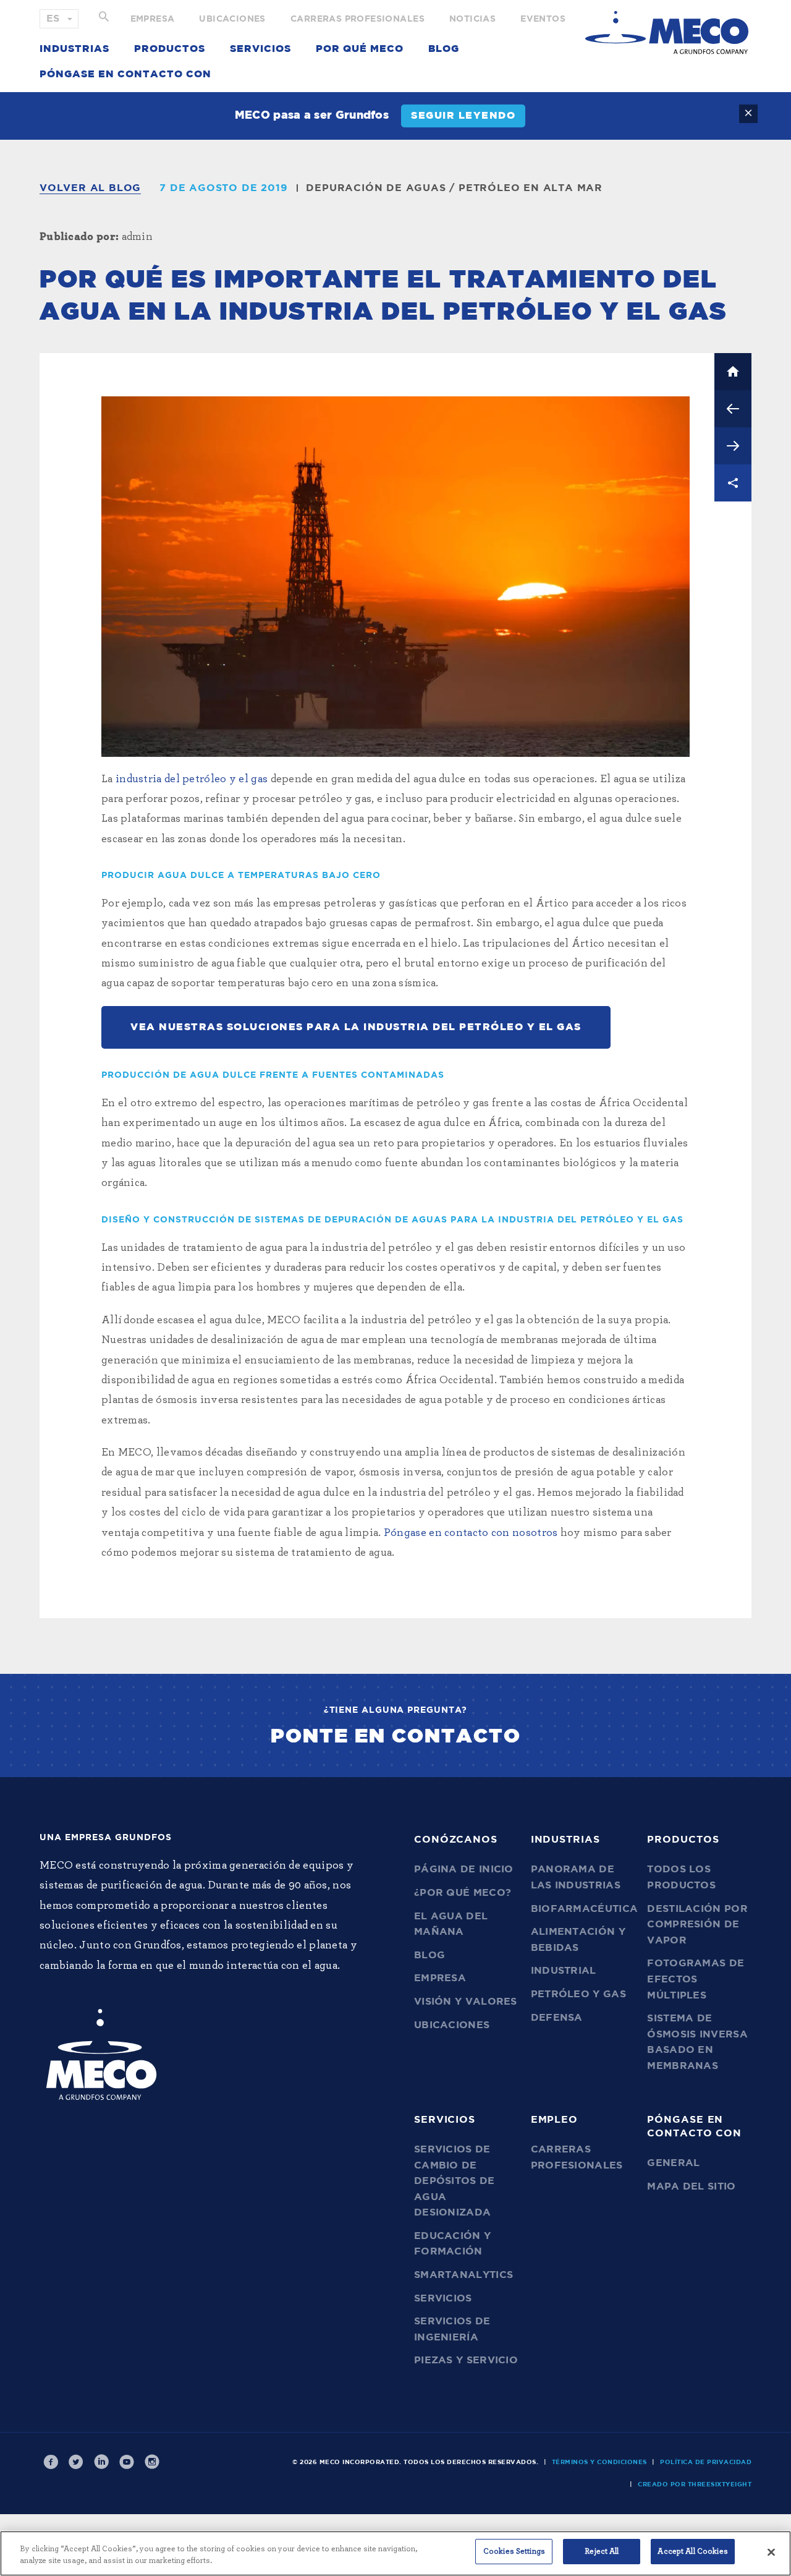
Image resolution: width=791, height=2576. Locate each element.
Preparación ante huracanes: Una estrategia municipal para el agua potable (733, 446)
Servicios (260, 49)
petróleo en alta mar (531, 188)
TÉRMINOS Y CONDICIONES (599, 2462)
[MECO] (667, 32)
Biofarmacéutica (585, 1909)
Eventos (543, 19)
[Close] (771, 2552)
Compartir (733, 483)
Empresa (153, 19)
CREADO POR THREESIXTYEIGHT (695, 2484)
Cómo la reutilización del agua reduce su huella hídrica (733, 409)
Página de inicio (464, 1869)
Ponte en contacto (396, 1736)
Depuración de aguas (376, 188)
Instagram (152, 2462)
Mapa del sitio (691, 2186)
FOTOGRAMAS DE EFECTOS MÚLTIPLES (696, 1979)
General (673, 2163)
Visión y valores (466, 2002)
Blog (444, 49)
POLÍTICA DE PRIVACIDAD (706, 2462)
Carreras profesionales (357, 19)
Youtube (127, 2462)
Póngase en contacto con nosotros (471, 1533)
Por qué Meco (360, 49)
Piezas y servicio (466, 2360)
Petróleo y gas (578, 1994)
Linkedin (101, 2462)
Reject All (602, 2552)
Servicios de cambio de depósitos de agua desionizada (455, 2181)
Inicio (733, 372)
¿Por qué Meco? (463, 1893)
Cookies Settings (514, 2552)
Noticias (472, 19)
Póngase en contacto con (125, 74)
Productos (170, 49)
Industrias (74, 49)
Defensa (557, 2018)
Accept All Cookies (692, 2552)
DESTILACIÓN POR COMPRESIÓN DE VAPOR (697, 1925)
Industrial (564, 1971)
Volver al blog (90, 188)
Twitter (76, 2462)
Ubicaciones (232, 19)
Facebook (51, 2462)
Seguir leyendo (463, 116)
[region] (395, 2553)
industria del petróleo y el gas (192, 779)
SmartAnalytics (463, 2275)
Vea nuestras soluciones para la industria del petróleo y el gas (356, 1027)
